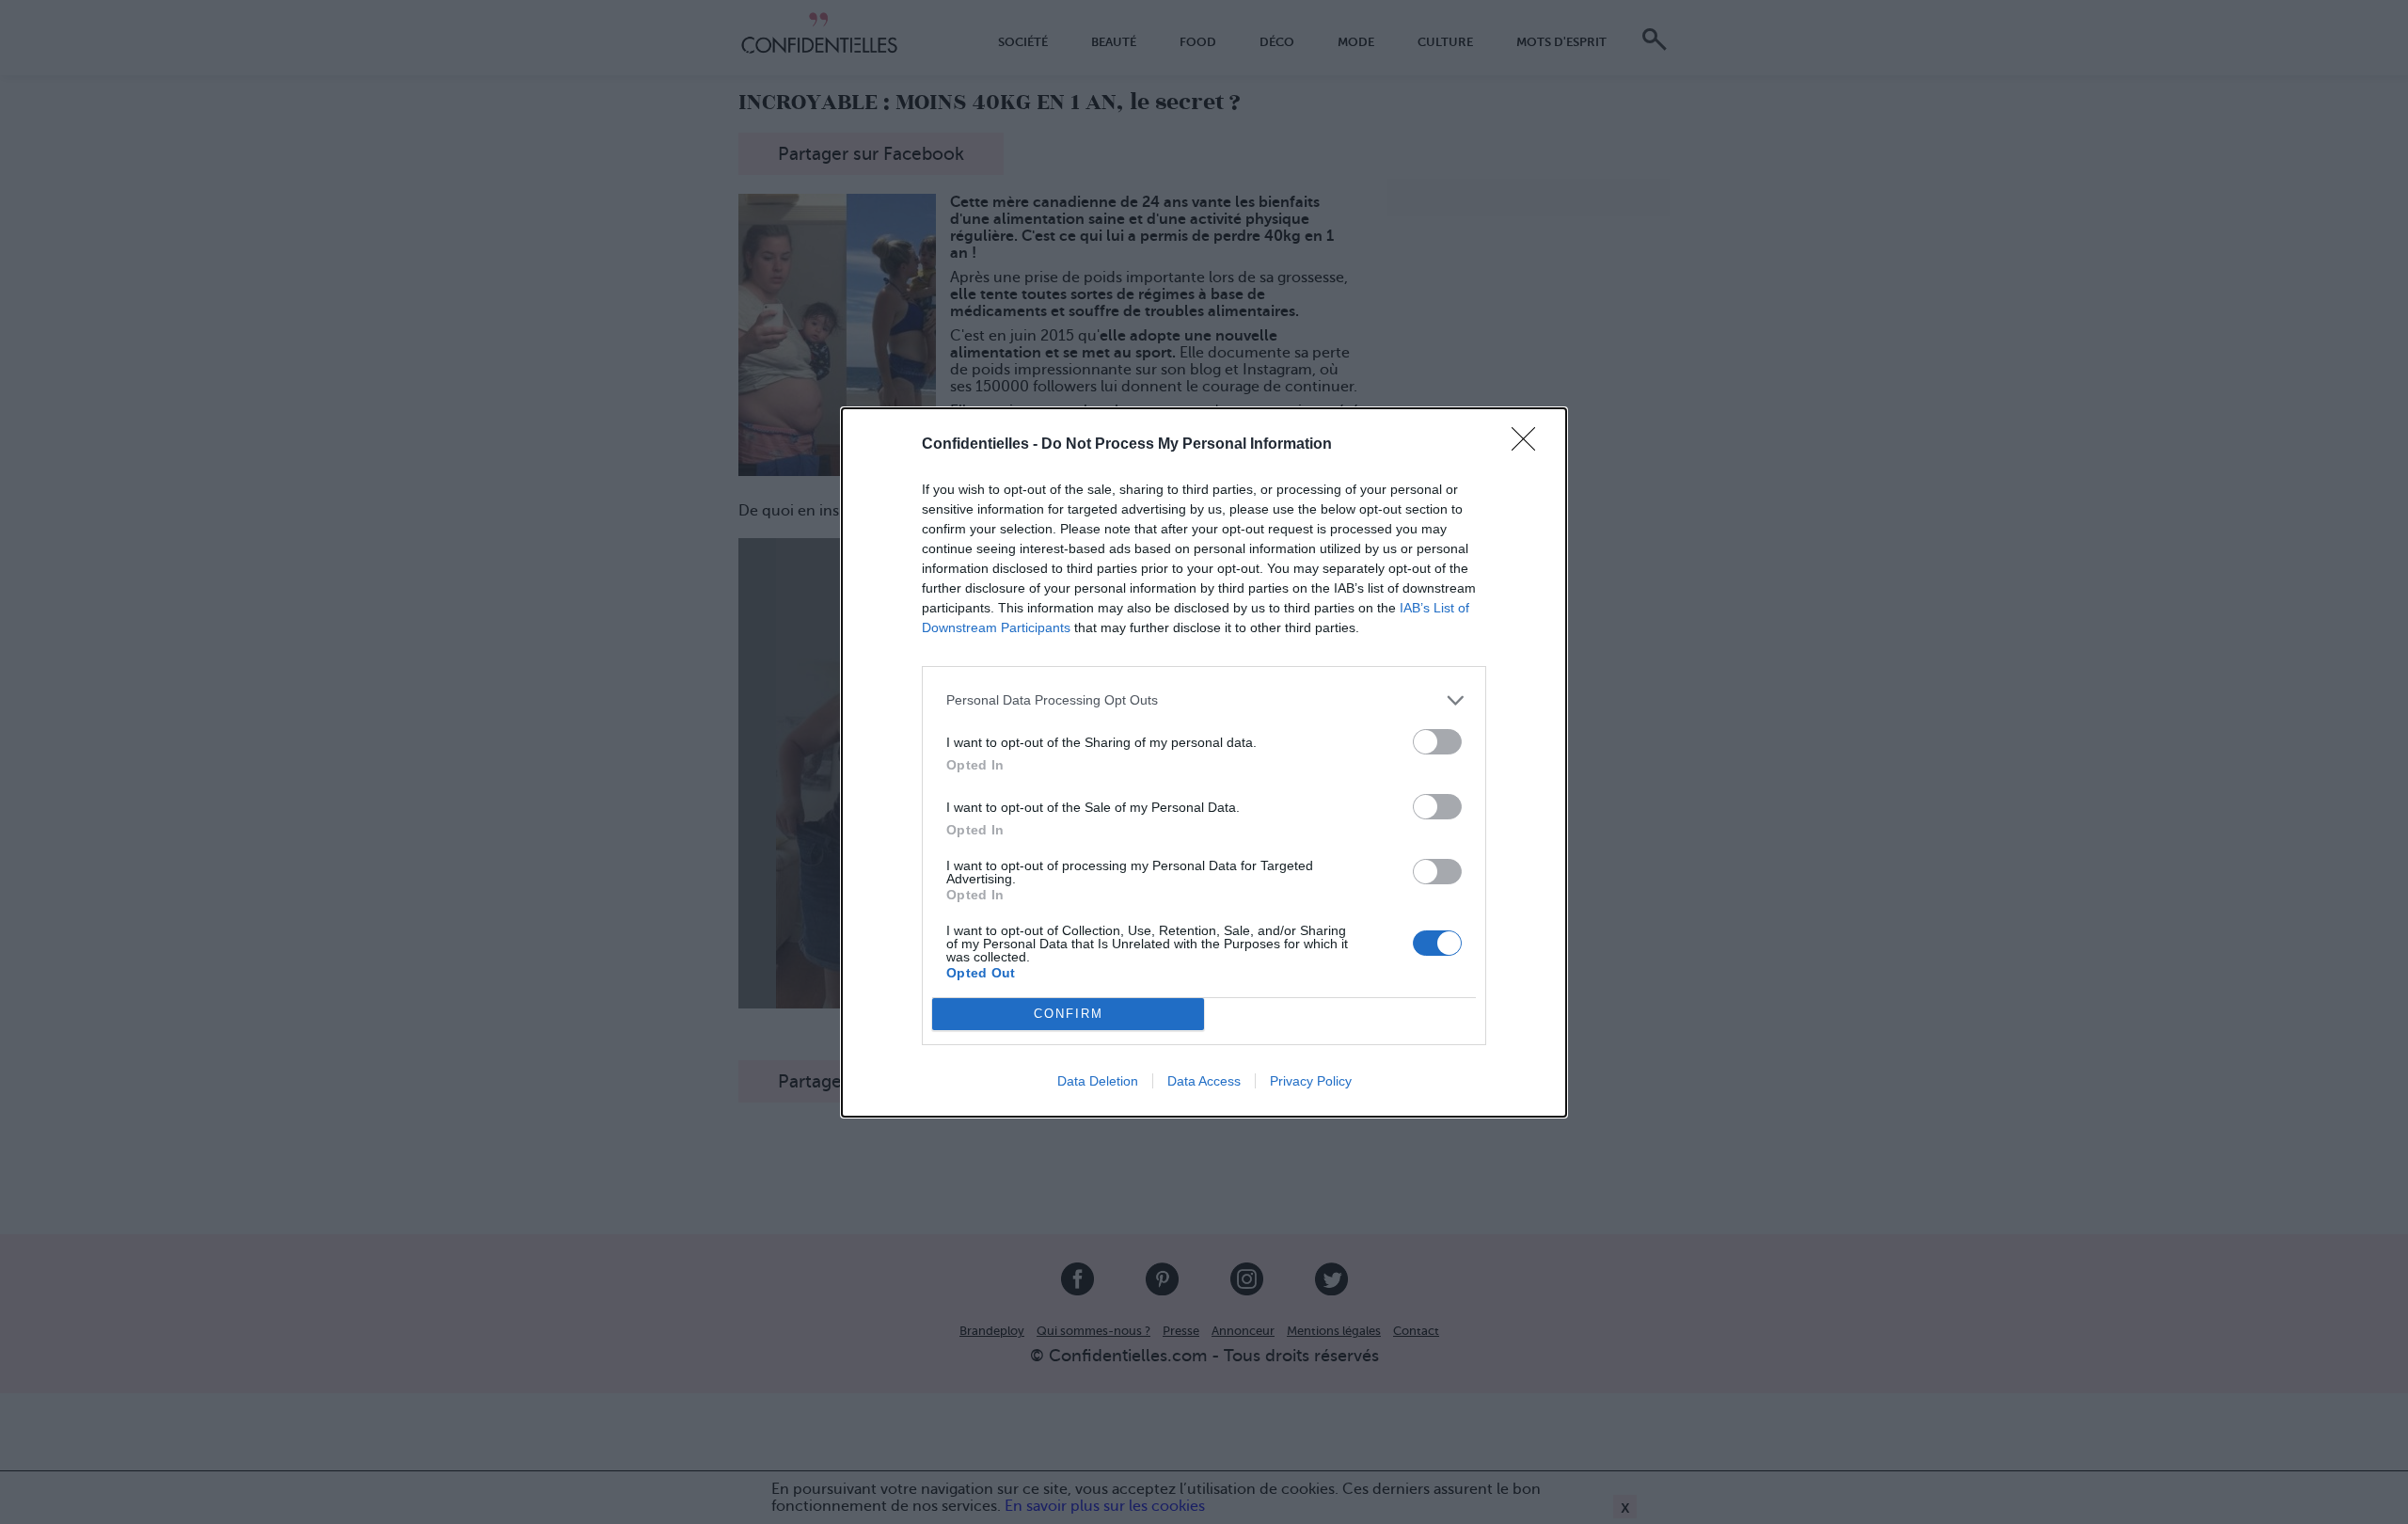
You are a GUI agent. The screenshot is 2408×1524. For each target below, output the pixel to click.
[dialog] (1204, 762)
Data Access (1204, 1081)
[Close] (1529, 445)
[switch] (1437, 742)
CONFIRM (1069, 1014)
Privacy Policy (1311, 1081)
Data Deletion (1098, 1081)
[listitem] (1204, 700)
